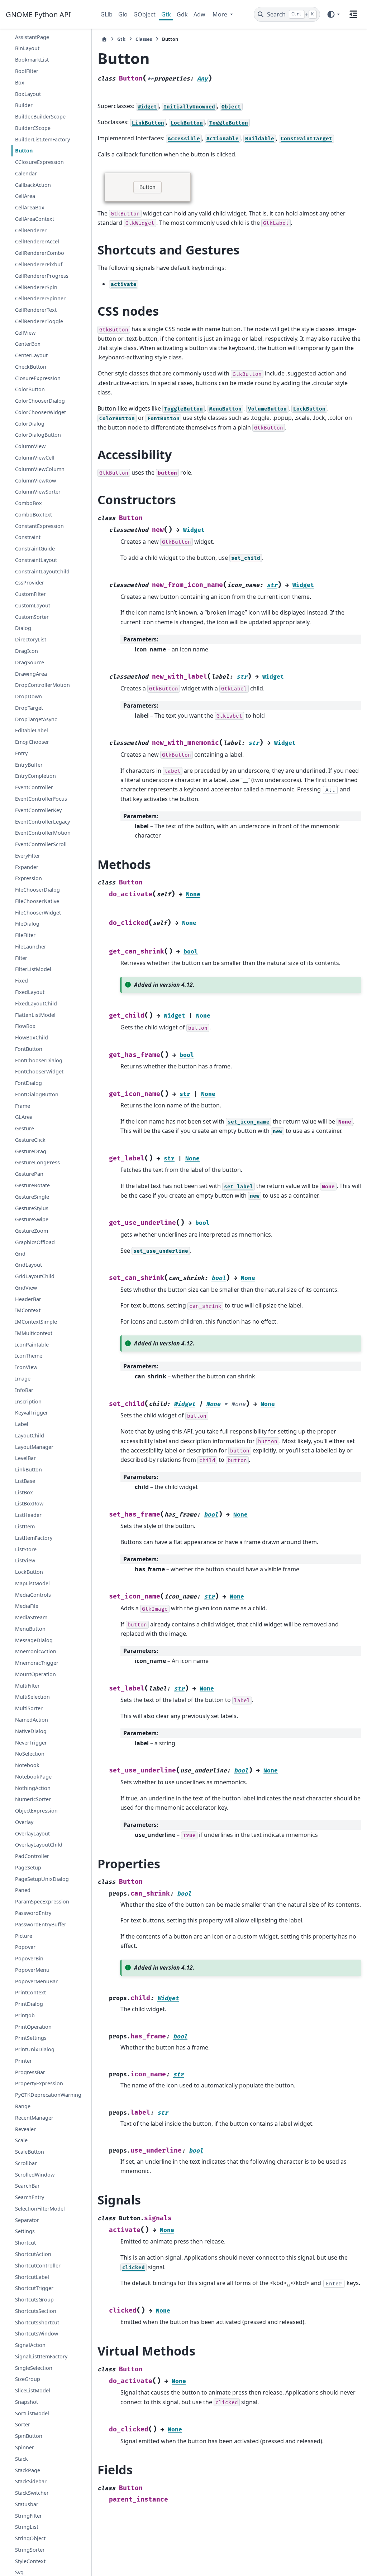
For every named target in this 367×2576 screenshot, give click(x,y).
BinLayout (27, 48)
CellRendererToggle (39, 321)
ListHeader (28, 1515)
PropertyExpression (39, 2083)
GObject (144, 14)
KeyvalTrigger (32, 1413)
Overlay (24, 1822)
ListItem (25, 1526)
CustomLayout (33, 605)
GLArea (24, 1117)
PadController (32, 1856)
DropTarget (29, 708)
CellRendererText (36, 310)
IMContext (28, 1310)
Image (23, 1379)
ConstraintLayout (36, 560)
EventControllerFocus (41, 799)
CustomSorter (32, 617)
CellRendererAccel (37, 241)
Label (22, 1424)
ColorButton (30, 389)
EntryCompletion (35, 776)
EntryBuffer (29, 765)
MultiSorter (29, 1708)
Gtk (166, 14)
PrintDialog (29, 2004)
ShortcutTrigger (34, 2288)
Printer (23, 2061)
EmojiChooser (32, 742)
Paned (23, 1890)
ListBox (24, 1492)
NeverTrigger (31, 1743)
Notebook (27, 1765)
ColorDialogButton (38, 435)
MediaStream (31, 1617)
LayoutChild (30, 1435)
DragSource (30, 662)
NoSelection (30, 1754)
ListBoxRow (29, 1503)
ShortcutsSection (36, 2311)
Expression (28, 878)
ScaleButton (30, 2152)
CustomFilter (30, 594)
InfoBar (24, 1390)
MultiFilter (27, 1686)
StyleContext (30, 2561)
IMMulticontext (34, 1333)
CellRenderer (31, 230)
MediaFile (27, 1606)
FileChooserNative (37, 901)
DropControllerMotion (42, 685)
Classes (144, 39)
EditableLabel (32, 730)
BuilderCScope (33, 128)
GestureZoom (32, 1231)
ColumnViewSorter (38, 492)
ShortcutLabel (32, 2277)
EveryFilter (28, 856)
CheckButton (31, 367)
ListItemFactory (34, 1538)
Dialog (23, 628)
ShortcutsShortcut (37, 2322)
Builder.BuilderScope (40, 117)
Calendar (26, 173)
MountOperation (35, 1674)
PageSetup (28, 1867)
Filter (21, 958)
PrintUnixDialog (35, 2049)
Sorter (23, 2424)
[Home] (104, 39)
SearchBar (27, 2186)
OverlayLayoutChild (39, 1845)
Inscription (28, 1401)
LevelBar (25, 1458)
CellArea (25, 196)
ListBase (25, 1481)
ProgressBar (30, 2072)
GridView (26, 1288)
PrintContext (30, 1992)
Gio (123, 14)
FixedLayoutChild (36, 1003)
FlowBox (25, 1026)
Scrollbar (26, 2163)
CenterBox (28, 344)
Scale (21, 2140)
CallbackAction (33, 185)
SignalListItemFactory (41, 2356)
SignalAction (30, 2345)
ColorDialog (30, 424)
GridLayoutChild (35, 1276)
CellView (25, 333)
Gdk (182, 14)
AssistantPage (32, 37)
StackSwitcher (32, 2493)
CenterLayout (31, 355)
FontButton (29, 1049)
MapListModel (32, 1583)
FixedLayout (30, 992)
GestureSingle (32, 1197)
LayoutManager (34, 1447)
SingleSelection (34, 2368)
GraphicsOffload (35, 1242)
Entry (21, 753)
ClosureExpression (38, 378)
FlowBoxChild (32, 1037)
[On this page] (353, 14)
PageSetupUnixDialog (42, 1879)
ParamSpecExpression (42, 1901)
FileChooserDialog (37, 890)
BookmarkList (32, 60)
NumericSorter (33, 1799)
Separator (27, 2220)
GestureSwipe (32, 1219)
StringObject (30, 2538)
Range (23, 2106)
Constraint (28, 537)
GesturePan (29, 1174)
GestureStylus (32, 1208)
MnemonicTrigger (37, 1663)
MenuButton (30, 1629)
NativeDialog (31, 1731)
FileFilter (25, 935)
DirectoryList (31, 639)
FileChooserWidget (38, 913)
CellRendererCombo (40, 253)
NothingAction (33, 1788)
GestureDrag (31, 1151)
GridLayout (28, 1265)
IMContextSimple (36, 1322)
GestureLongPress (37, 1162)
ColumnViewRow (35, 481)
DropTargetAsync (36, 719)
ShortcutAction (33, 2254)
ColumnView (30, 446)
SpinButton (29, 2436)
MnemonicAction (36, 1651)
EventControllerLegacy (42, 822)
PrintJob (25, 2015)
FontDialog (28, 1083)
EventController (34, 787)
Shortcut (25, 2243)
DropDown (28, 696)
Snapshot (27, 2402)
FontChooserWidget (39, 1071)
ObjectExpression (36, 1811)
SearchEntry (30, 2197)
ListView (25, 1560)
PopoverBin (29, 1958)
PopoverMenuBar (36, 1981)
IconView (26, 1367)
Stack (22, 2459)
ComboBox (28, 503)
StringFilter (28, 2516)
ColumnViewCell (35, 458)
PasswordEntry (33, 1913)
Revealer (25, 2129)
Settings (25, 2231)
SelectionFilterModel (40, 2209)
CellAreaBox (30, 207)
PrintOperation (33, 2027)
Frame (23, 1106)
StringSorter (30, 2550)
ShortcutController (38, 2265)
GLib (106, 14)
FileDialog (27, 924)
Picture (24, 1936)
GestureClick (30, 1140)
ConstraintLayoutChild (42, 571)
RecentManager (34, 2118)
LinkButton (28, 1469)
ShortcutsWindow (37, 2334)
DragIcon (27, 651)
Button (24, 151)
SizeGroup (28, 2379)
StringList (27, 2527)
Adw (199, 14)
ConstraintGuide (35, 549)
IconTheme (29, 1356)
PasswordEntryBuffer (41, 1924)
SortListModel (32, 2413)
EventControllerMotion (43, 833)
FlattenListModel (35, 1015)
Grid (20, 1254)
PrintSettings (31, 2038)
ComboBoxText (34, 515)
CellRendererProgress (42, 276)
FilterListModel (33, 969)
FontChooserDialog (39, 1060)
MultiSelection (32, 1697)
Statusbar (27, 2504)
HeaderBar (28, 1299)
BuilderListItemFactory (42, 139)
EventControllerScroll (41, 844)
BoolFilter (27, 71)
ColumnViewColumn (40, 469)
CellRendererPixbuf (39, 264)
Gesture (25, 1128)
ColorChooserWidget (40, 412)
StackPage (28, 2470)
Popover (25, 1947)
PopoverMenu (32, 1970)
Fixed (22, 981)
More (221, 14)
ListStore (26, 1549)
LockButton (29, 1572)
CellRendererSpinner (40, 298)
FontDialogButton (37, 1094)
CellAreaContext (35, 219)
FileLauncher (31, 947)
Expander (27, 867)
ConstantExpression (39, 526)
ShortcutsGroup (34, 2300)
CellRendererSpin (36, 287)
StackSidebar (31, 2481)
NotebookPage (33, 1777)
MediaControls (33, 1595)
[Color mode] (333, 14)
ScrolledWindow (35, 2175)
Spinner (25, 2447)
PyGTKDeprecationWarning (48, 2095)
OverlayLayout (32, 1833)
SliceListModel (33, 2390)
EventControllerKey (38, 810)
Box (20, 83)
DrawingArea (31, 674)
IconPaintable (32, 1345)
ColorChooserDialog (40, 401)
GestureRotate (32, 1185)
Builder (24, 105)
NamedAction (32, 1720)
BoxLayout (28, 94)
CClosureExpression (39, 162)
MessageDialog (34, 1640)
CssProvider (30, 583)
